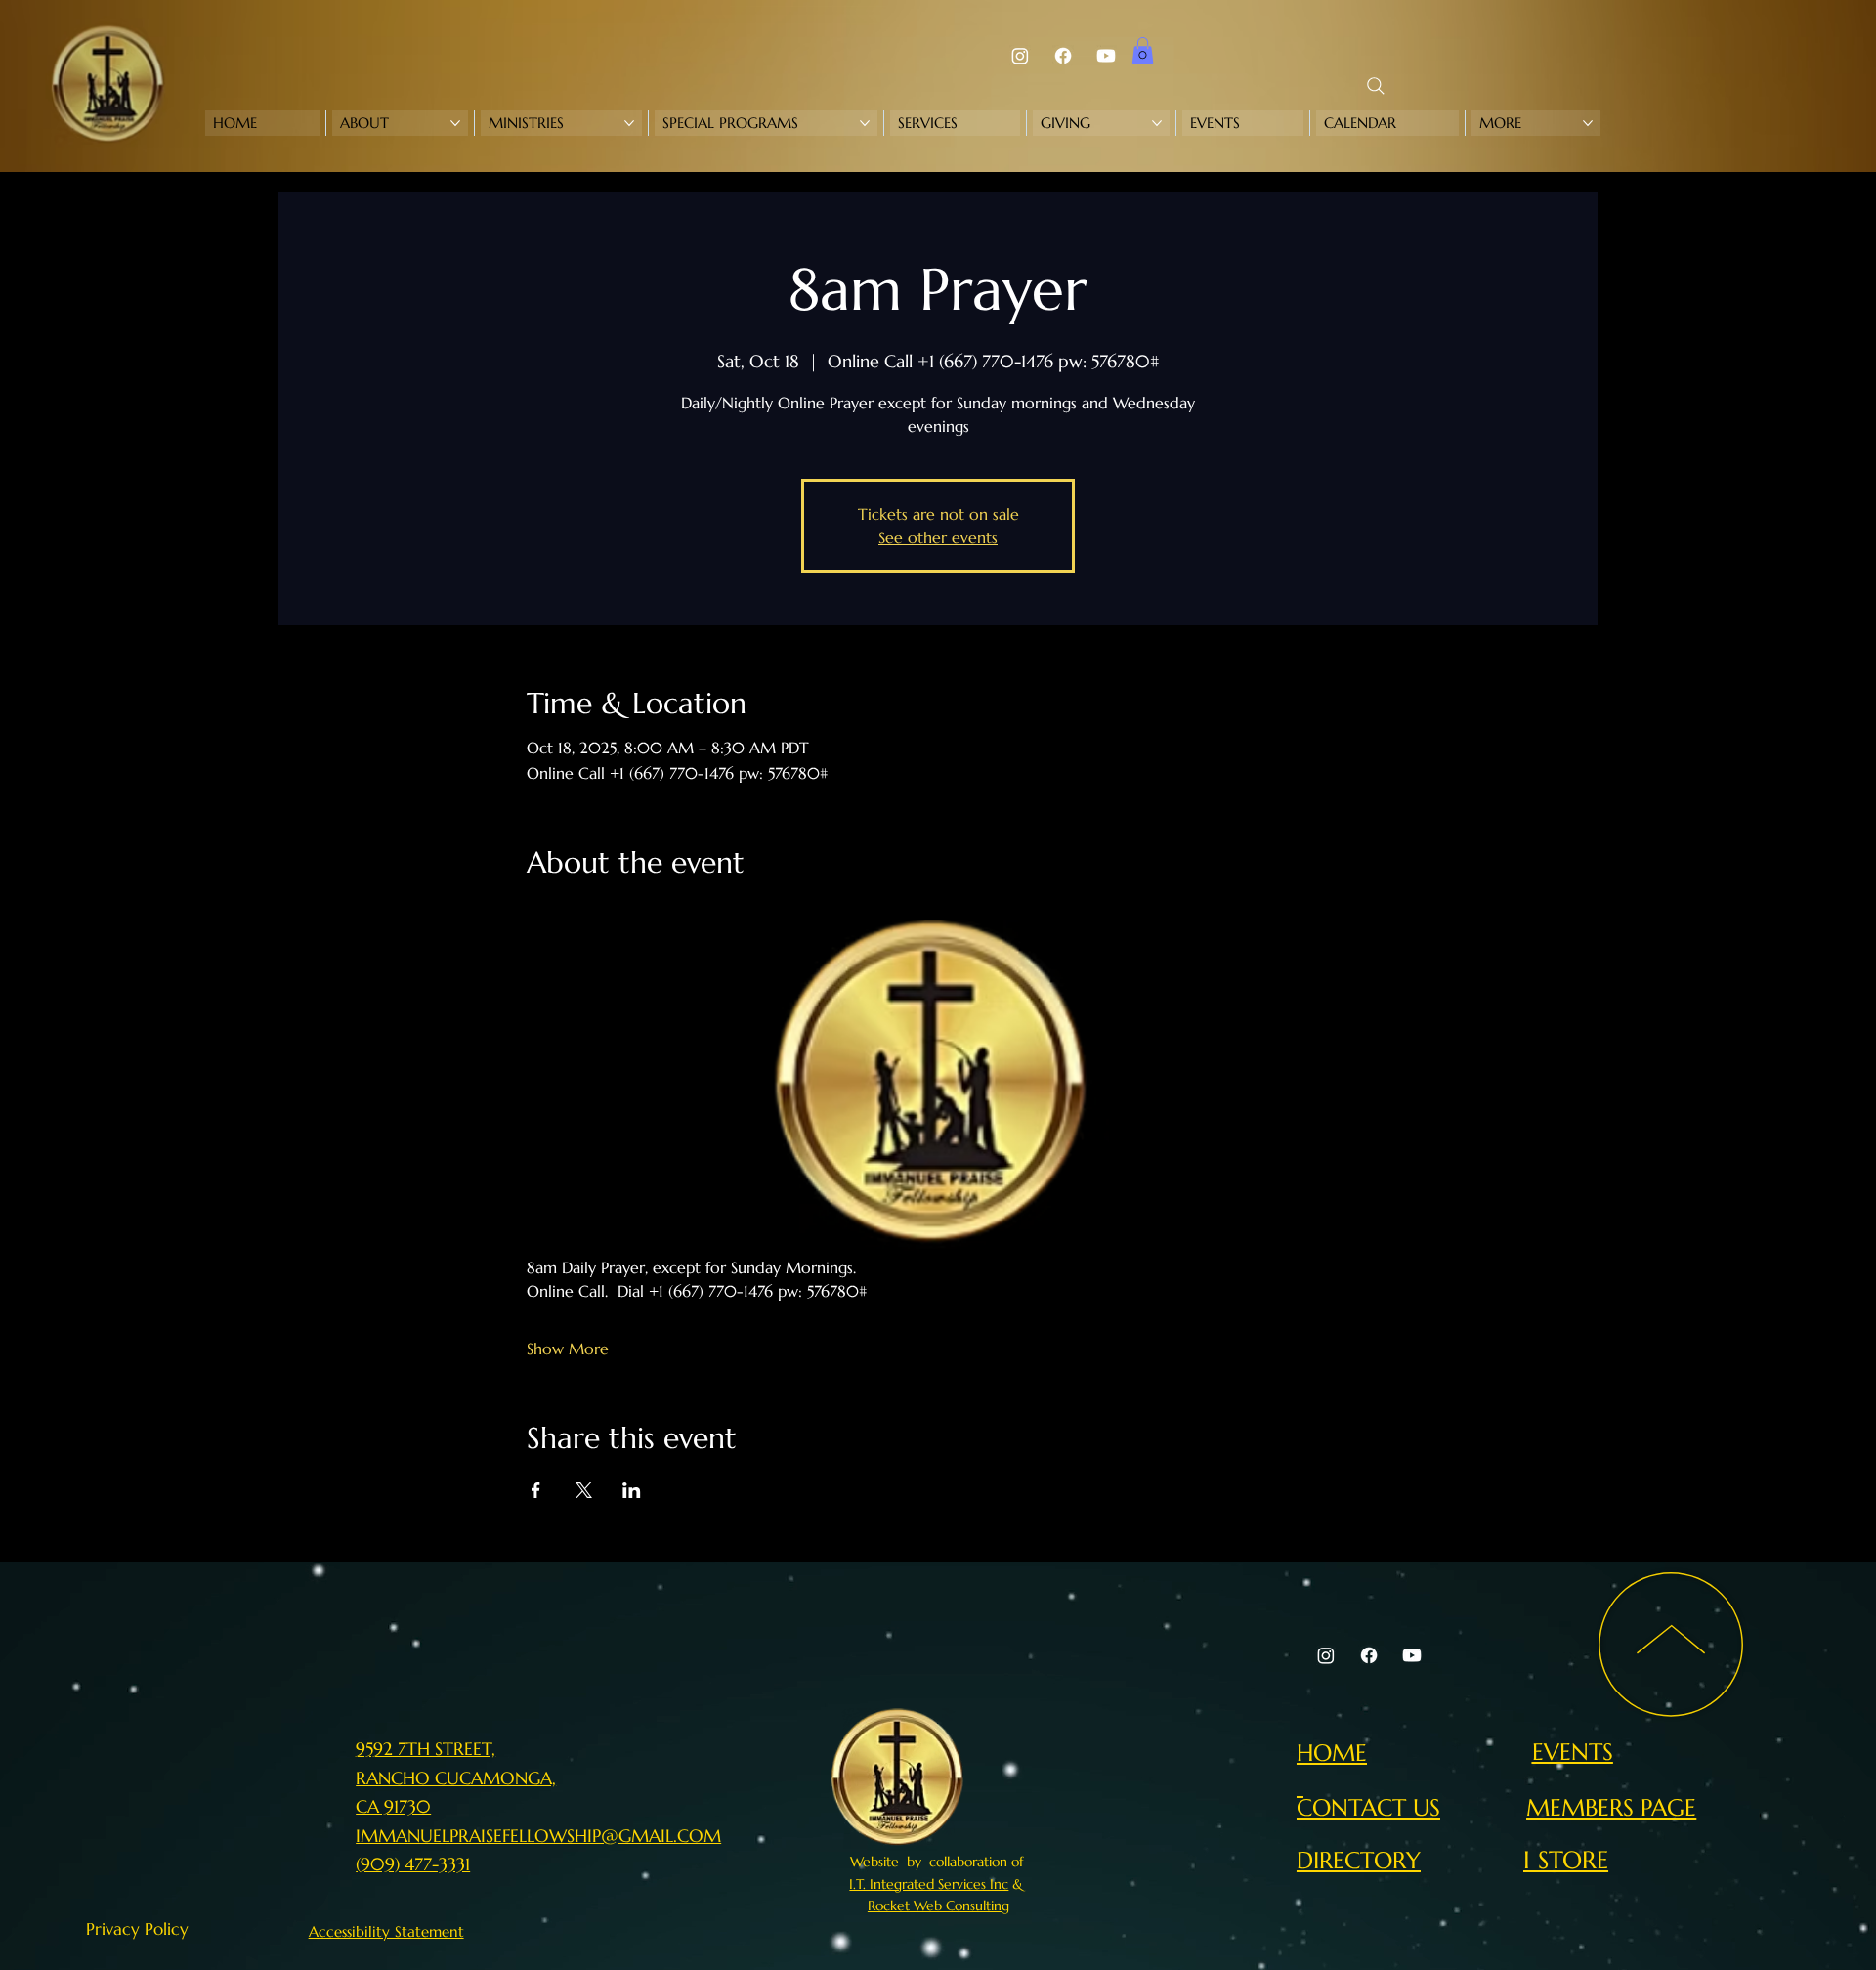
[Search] (1376, 86)
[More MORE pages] (1588, 123)
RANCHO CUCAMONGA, (456, 1778)
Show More (568, 1349)
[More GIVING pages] (1157, 123)
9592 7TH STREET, (426, 1749)
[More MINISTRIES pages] (629, 123)
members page (1611, 1807)
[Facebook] (1063, 56)
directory (1359, 1860)
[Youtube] (1106, 56)
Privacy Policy (137, 1929)
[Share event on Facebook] (536, 1490)
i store (1566, 1860)
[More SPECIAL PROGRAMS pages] (865, 123)
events (1573, 1752)
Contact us (1368, 1807)
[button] (1143, 50)
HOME (1332, 1753)
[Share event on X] (584, 1490)
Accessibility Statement (386, 1931)
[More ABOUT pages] (455, 123)
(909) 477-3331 (413, 1864)
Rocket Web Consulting (938, 1906)
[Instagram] (1020, 56)
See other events (938, 537)
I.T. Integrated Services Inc (929, 1884)
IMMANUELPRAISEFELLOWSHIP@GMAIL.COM (538, 1836)
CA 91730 (393, 1806)
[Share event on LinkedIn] (632, 1490)
